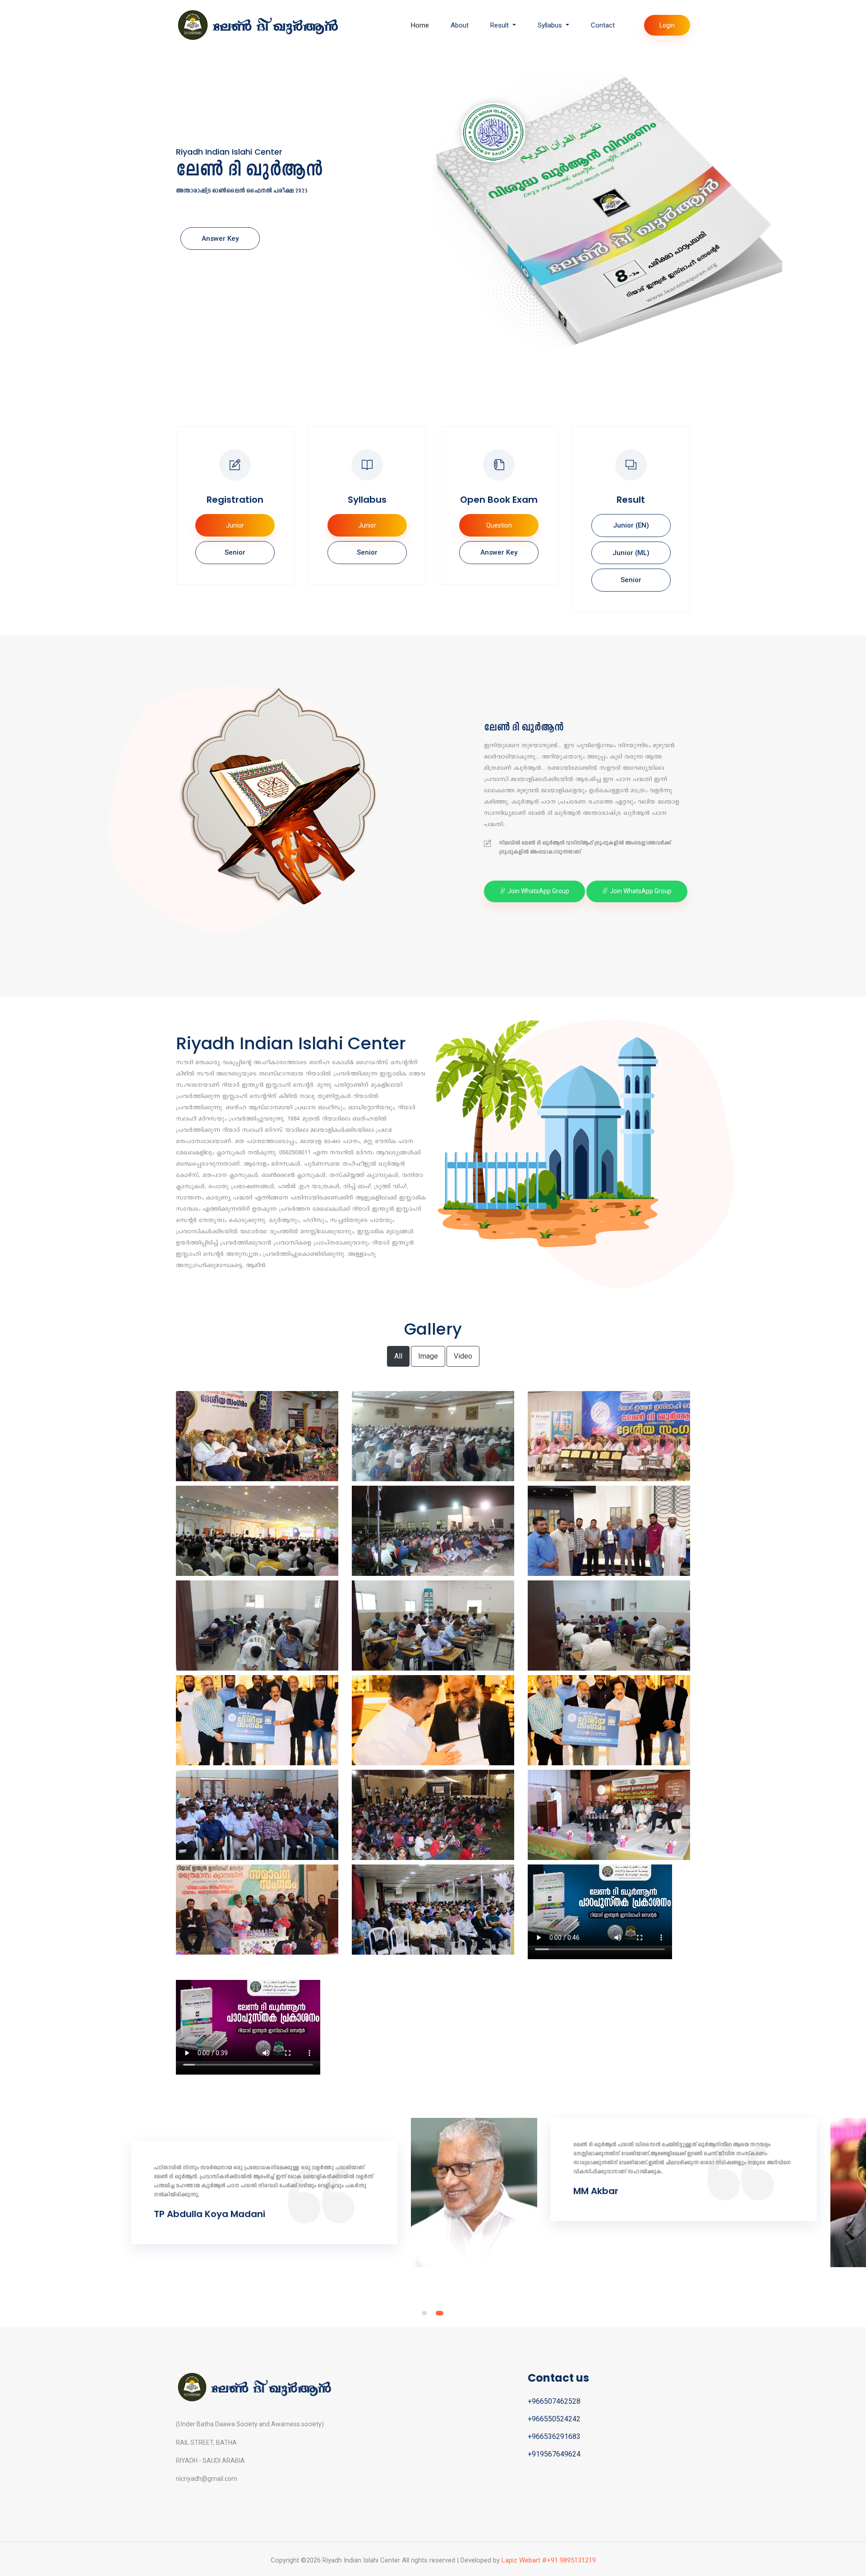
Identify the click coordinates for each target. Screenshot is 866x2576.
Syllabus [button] (551, 25)
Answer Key (220, 239)
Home (420, 25)
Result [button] (500, 25)
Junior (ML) (631, 553)
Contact (603, 25)
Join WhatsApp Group (538, 891)
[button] (424, 2313)
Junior (235, 525)
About (460, 25)
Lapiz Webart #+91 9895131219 (549, 2560)
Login (667, 25)
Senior (235, 552)
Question (499, 525)
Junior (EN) (631, 525)
